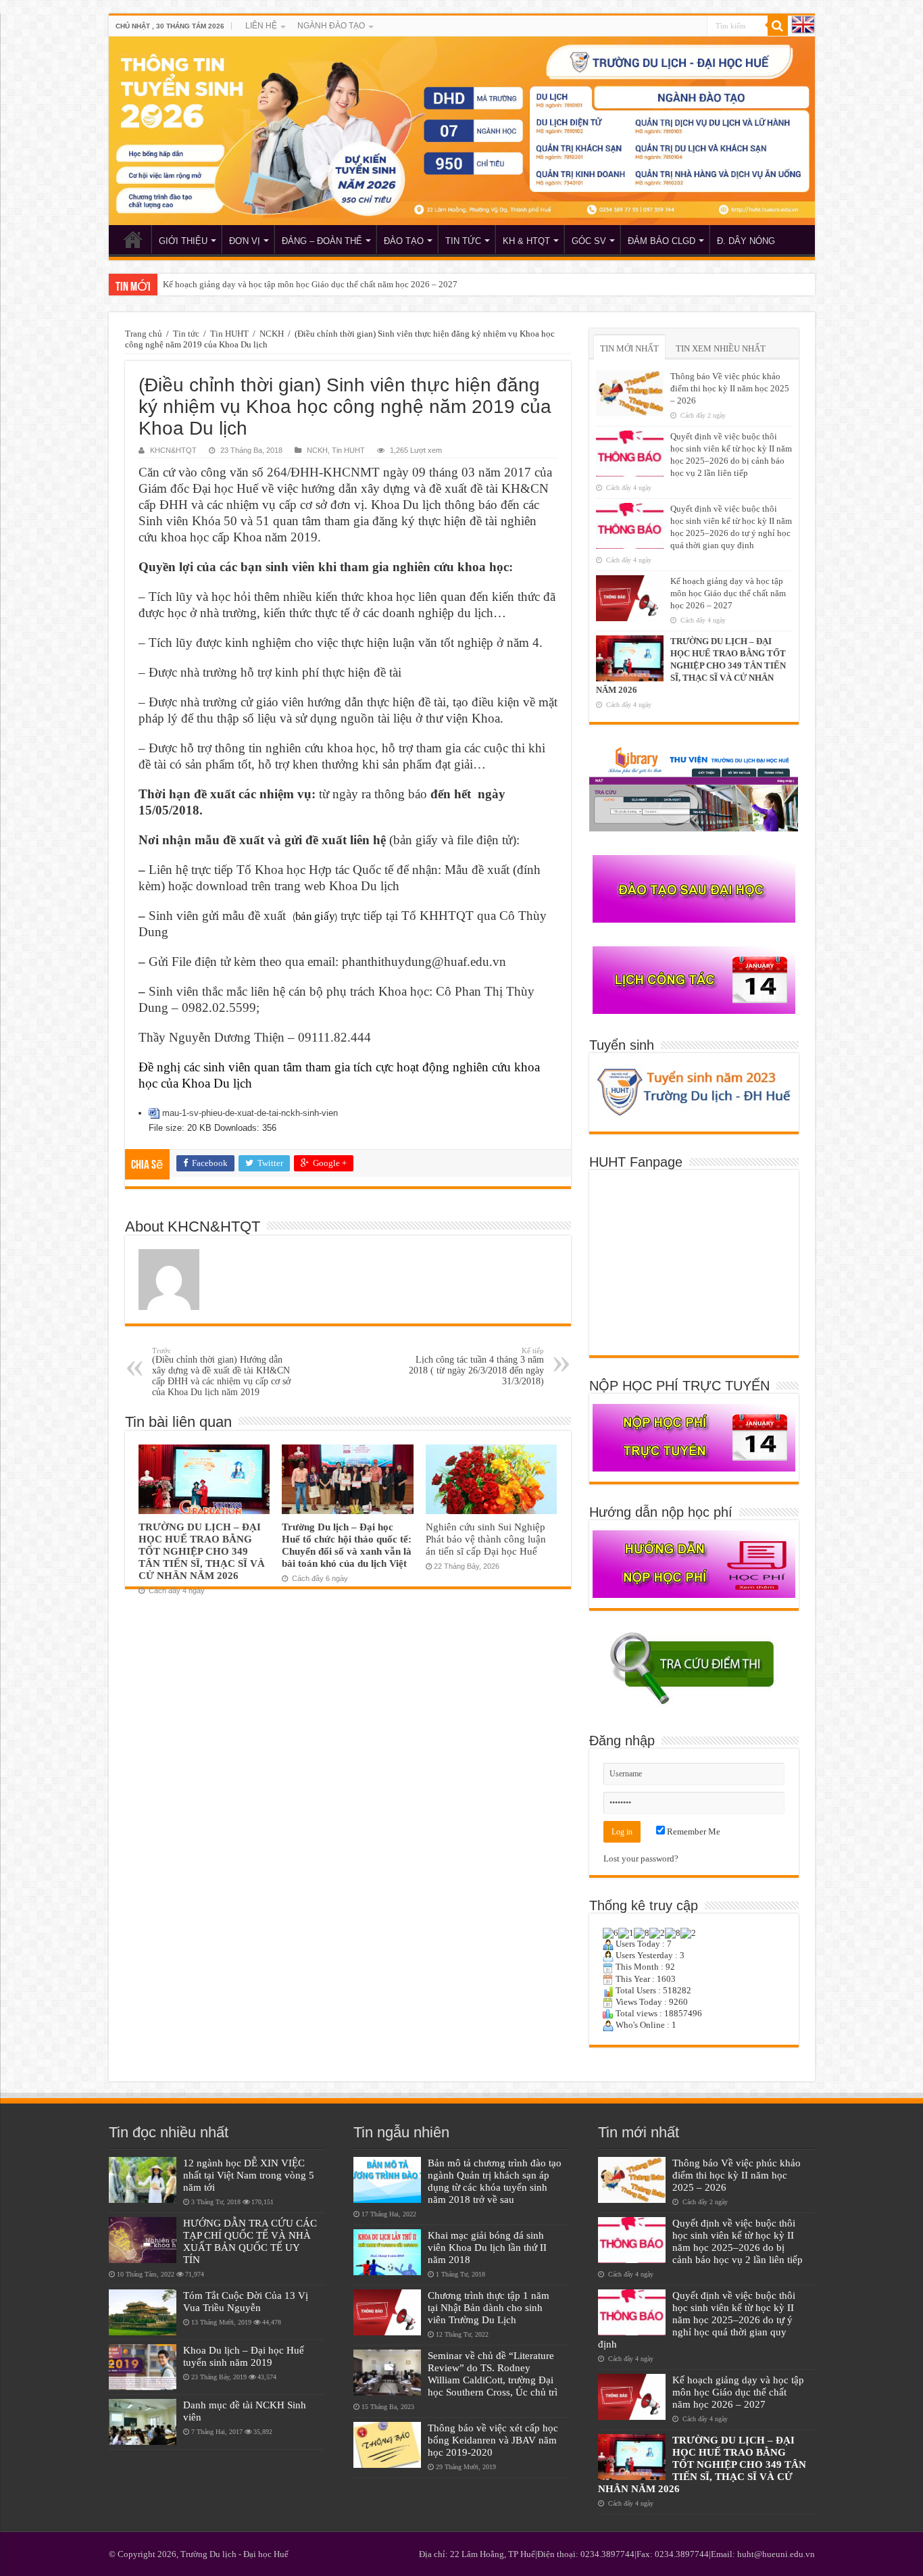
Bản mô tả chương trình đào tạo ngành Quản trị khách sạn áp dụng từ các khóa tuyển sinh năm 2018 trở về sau (495, 2181)
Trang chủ (144, 334)
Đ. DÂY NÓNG (746, 241)
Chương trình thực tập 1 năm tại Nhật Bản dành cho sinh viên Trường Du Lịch (489, 2307)
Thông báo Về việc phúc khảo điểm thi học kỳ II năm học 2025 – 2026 (730, 388)
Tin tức (186, 334)
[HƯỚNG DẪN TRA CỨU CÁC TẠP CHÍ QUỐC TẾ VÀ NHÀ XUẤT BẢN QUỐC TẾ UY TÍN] (143, 2240)
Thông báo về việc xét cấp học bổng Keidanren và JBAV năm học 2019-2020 (493, 2440)
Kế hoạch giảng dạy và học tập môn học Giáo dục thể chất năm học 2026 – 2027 (728, 593)
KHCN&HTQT (173, 450)
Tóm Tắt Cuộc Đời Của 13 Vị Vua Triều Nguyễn (246, 2301)
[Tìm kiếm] (778, 26)
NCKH (272, 334)
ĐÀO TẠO (404, 241)
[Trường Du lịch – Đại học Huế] (462, 131)
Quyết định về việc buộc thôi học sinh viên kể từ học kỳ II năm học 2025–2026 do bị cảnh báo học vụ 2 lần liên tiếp (738, 2241)
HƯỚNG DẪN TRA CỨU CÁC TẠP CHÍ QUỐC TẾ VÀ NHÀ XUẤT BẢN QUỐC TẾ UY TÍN (250, 2241)
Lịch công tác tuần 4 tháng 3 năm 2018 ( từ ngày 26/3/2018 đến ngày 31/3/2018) (476, 1366)
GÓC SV (589, 241)
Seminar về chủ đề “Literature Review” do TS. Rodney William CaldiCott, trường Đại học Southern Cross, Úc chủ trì (493, 2374)
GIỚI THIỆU (183, 241)
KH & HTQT (526, 241)
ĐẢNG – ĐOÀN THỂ (322, 241)
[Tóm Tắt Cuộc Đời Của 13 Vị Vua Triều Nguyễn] (143, 2312)
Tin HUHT (229, 334)
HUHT (133, 239)
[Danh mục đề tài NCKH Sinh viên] (143, 2422)
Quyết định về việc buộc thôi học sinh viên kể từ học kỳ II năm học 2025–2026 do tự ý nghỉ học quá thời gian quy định (697, 2319)
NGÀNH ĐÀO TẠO (331, 26)
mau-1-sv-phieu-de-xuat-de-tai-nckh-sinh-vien (250, 1113)
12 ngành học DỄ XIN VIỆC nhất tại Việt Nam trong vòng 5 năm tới (249, 2175)
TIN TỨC (463, 241)
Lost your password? (641, 1858)
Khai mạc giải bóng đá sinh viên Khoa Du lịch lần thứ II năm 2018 (487, 2247)
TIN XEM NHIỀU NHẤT (721, 348)
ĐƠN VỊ (245, 241)
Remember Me (693, 1831)
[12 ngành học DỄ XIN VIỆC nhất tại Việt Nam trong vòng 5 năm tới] (143, 2180)
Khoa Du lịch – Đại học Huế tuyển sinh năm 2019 (244, 2356)
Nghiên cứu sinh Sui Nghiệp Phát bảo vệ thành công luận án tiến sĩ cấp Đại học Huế (486, 1539)
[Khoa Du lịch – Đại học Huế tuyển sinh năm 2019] (143, 2367)
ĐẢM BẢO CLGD (662, 241)
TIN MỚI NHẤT (629, 348)
